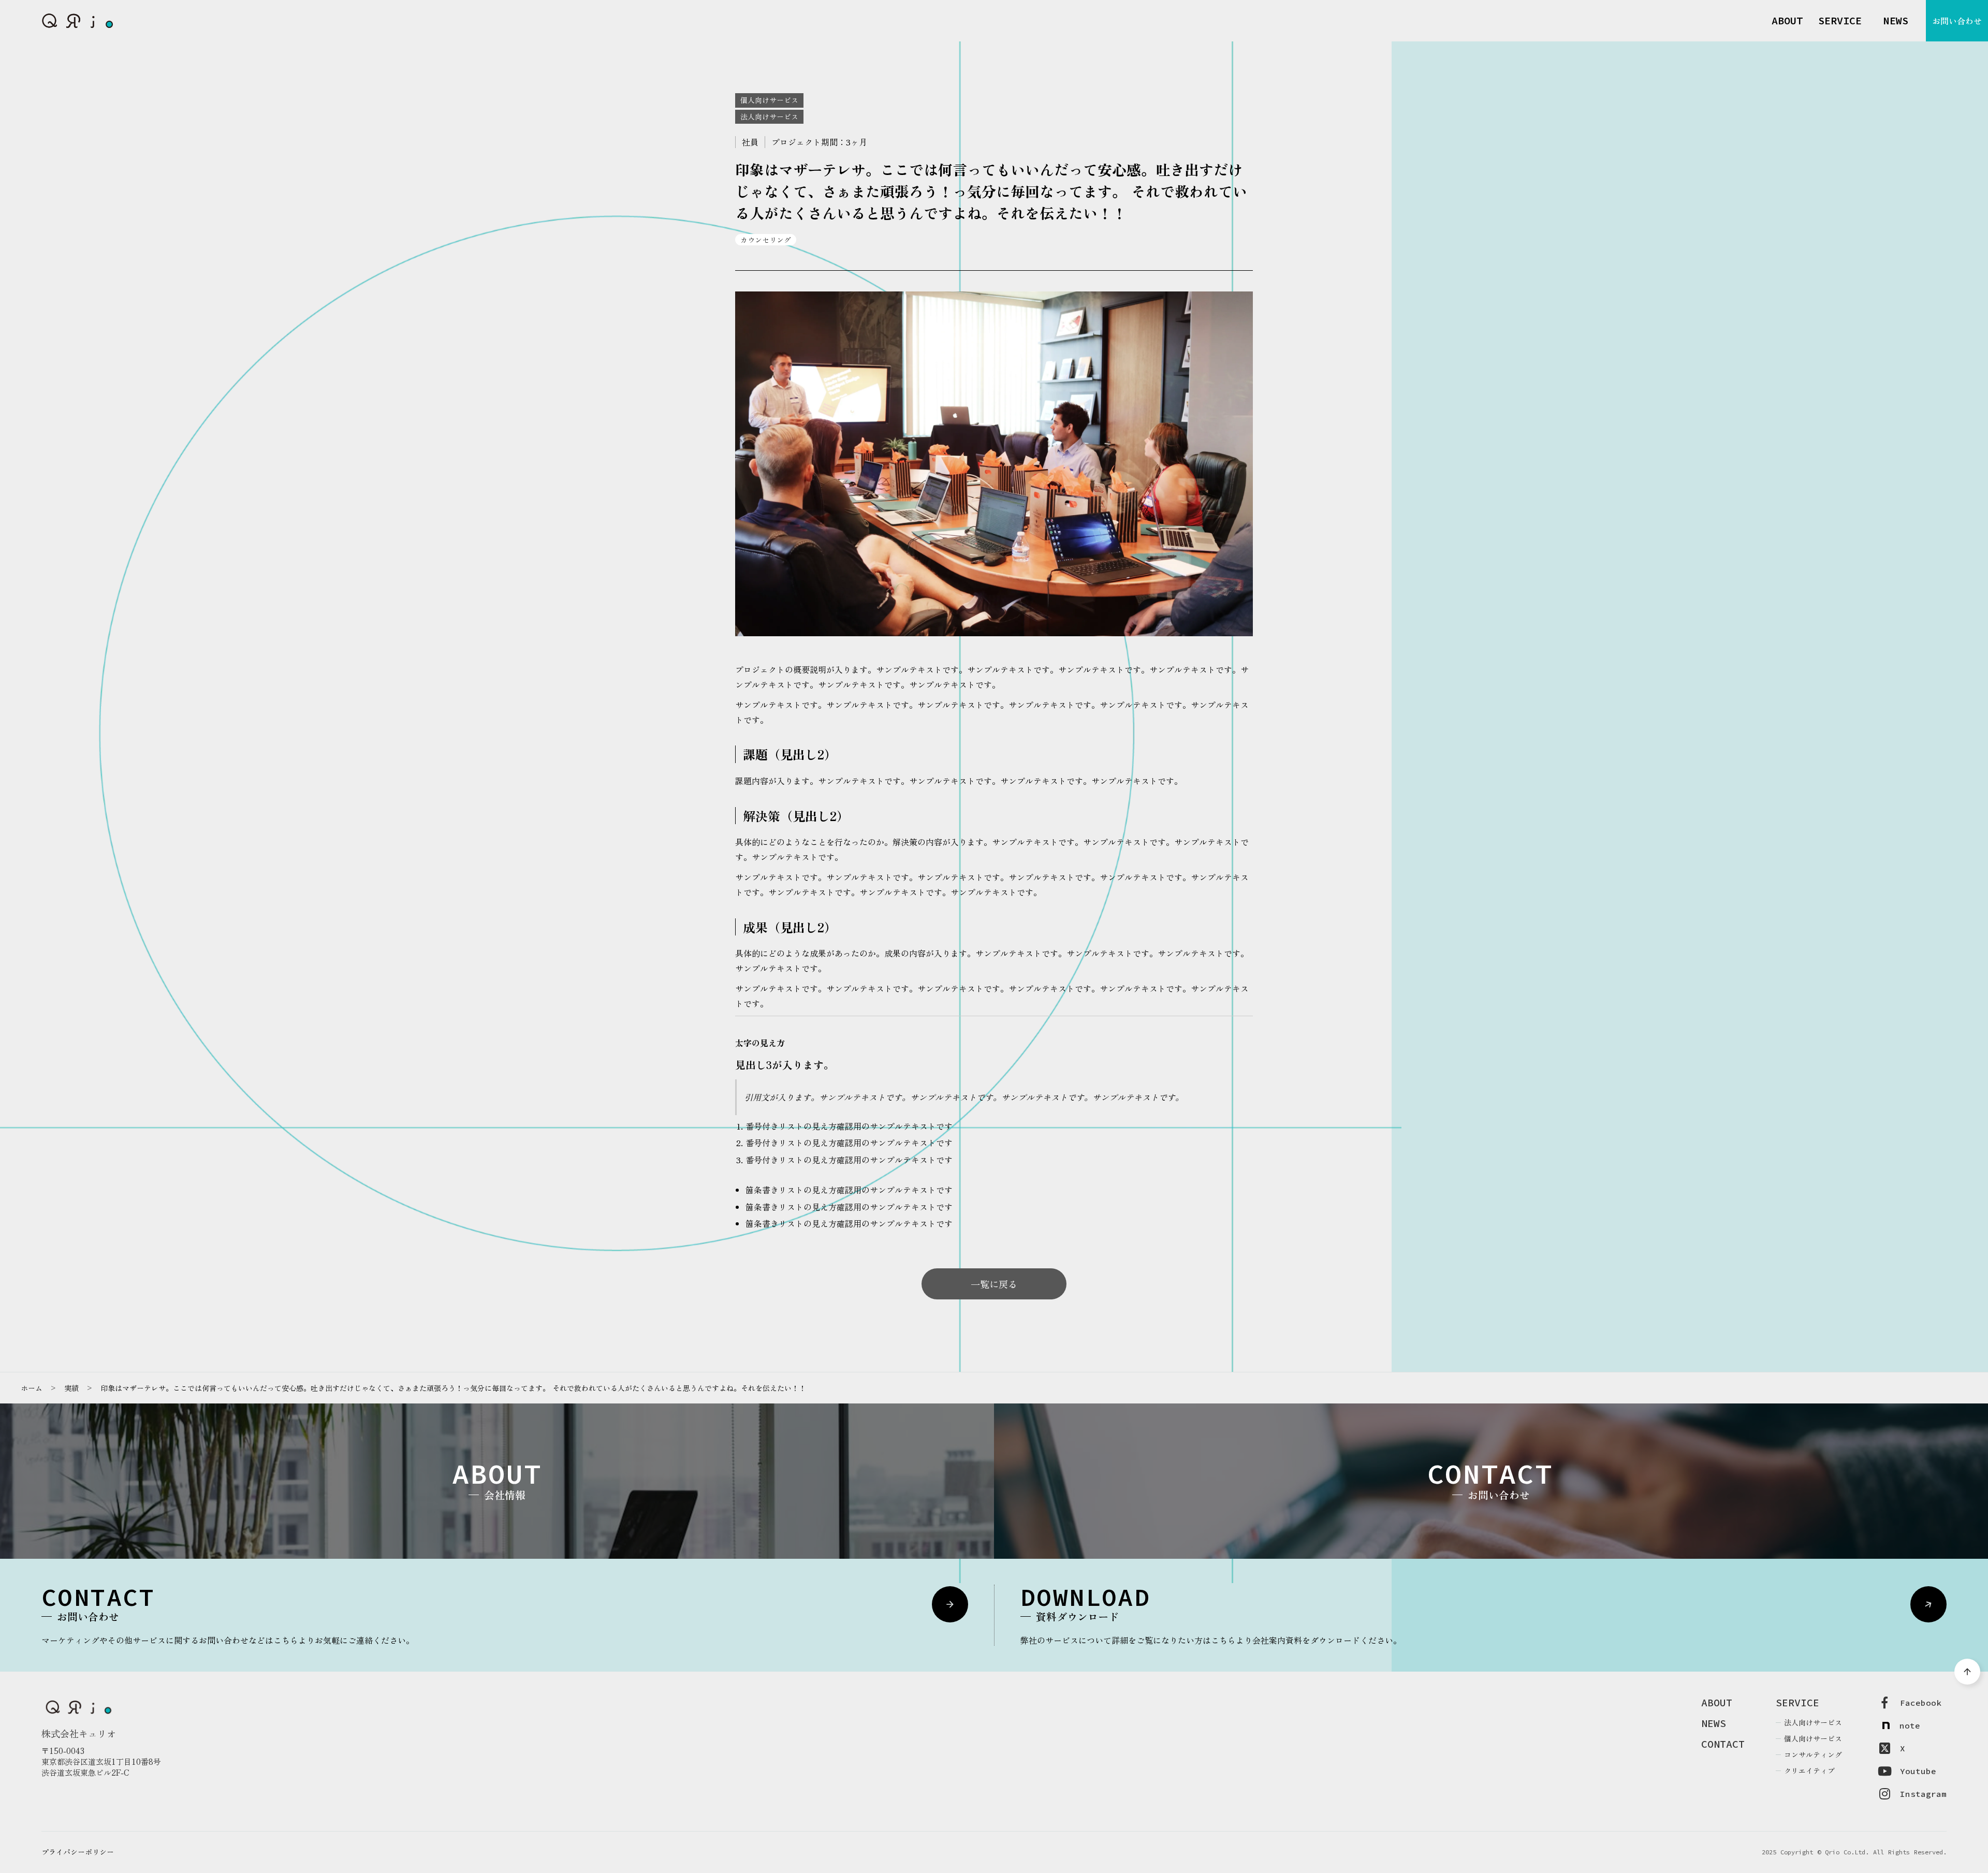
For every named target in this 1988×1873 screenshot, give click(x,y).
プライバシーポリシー (78, 1852)
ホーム (32, 1388)
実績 (71, 1388)
